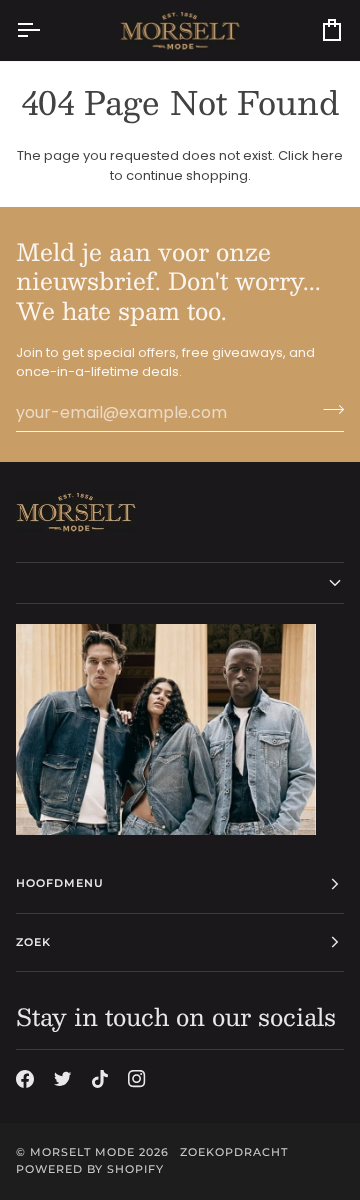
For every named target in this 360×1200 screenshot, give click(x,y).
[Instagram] (137, 1079)
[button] (180, 583)
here (327, 155)
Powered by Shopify (90, 1169)
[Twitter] (63, 1079)
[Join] (327, 410)
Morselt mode (82, 1152)
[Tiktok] (100, 1079)
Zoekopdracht (234, 1152)
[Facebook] (25, 1079)
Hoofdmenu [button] (60, 883)
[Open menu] (46, 30)
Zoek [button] (33, 942)
